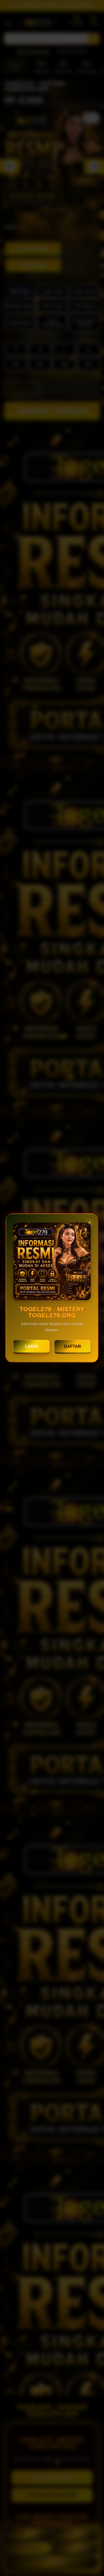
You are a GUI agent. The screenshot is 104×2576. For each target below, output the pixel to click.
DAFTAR (73, 1346)
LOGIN (32, 1346)
